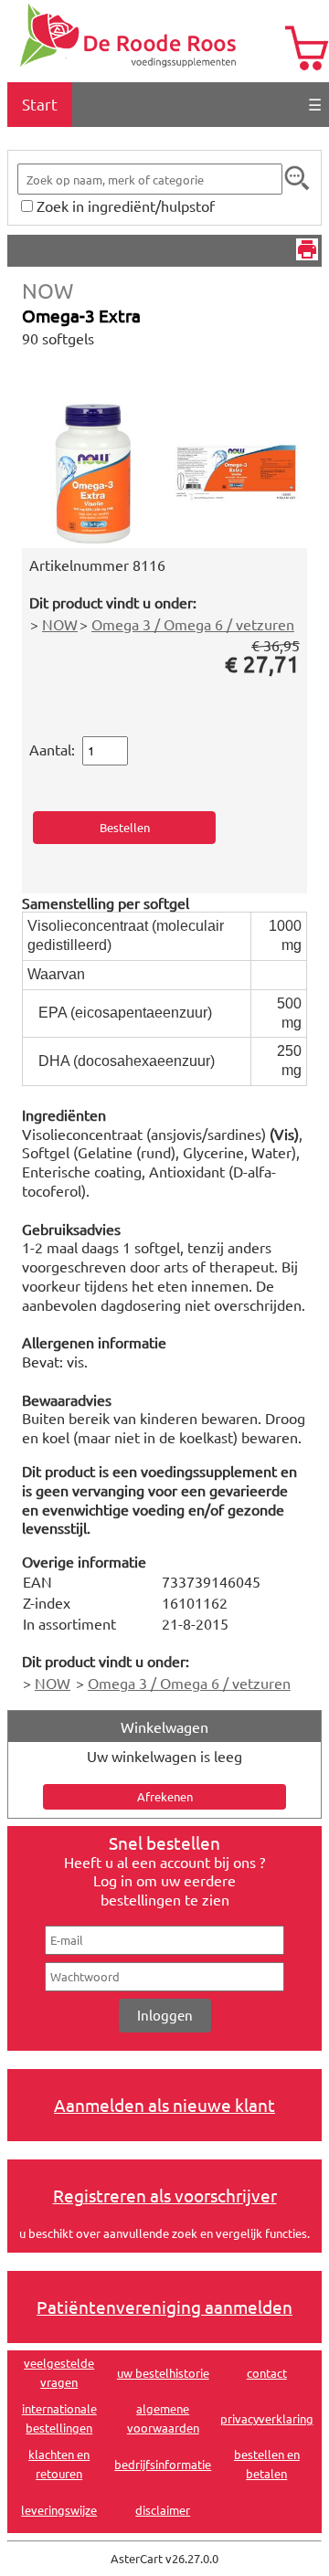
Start (40, 104)
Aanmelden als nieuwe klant (164, 2105)
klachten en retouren (59, 2464)
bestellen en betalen (267, 2464)
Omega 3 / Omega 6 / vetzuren (193, 624)
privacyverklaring (267, 2418)
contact (267, 2373)
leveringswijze (59, 2510)
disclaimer (163, 2510)
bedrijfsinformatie (163, 2464)
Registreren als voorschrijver (165, 2195)
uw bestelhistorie (163, 2373)
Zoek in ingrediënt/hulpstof (126, 206)
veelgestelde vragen (59, 2372)
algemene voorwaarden (163, 2418)
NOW (48, 290)
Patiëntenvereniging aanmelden (164, 2307)
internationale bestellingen (59, 2418)
